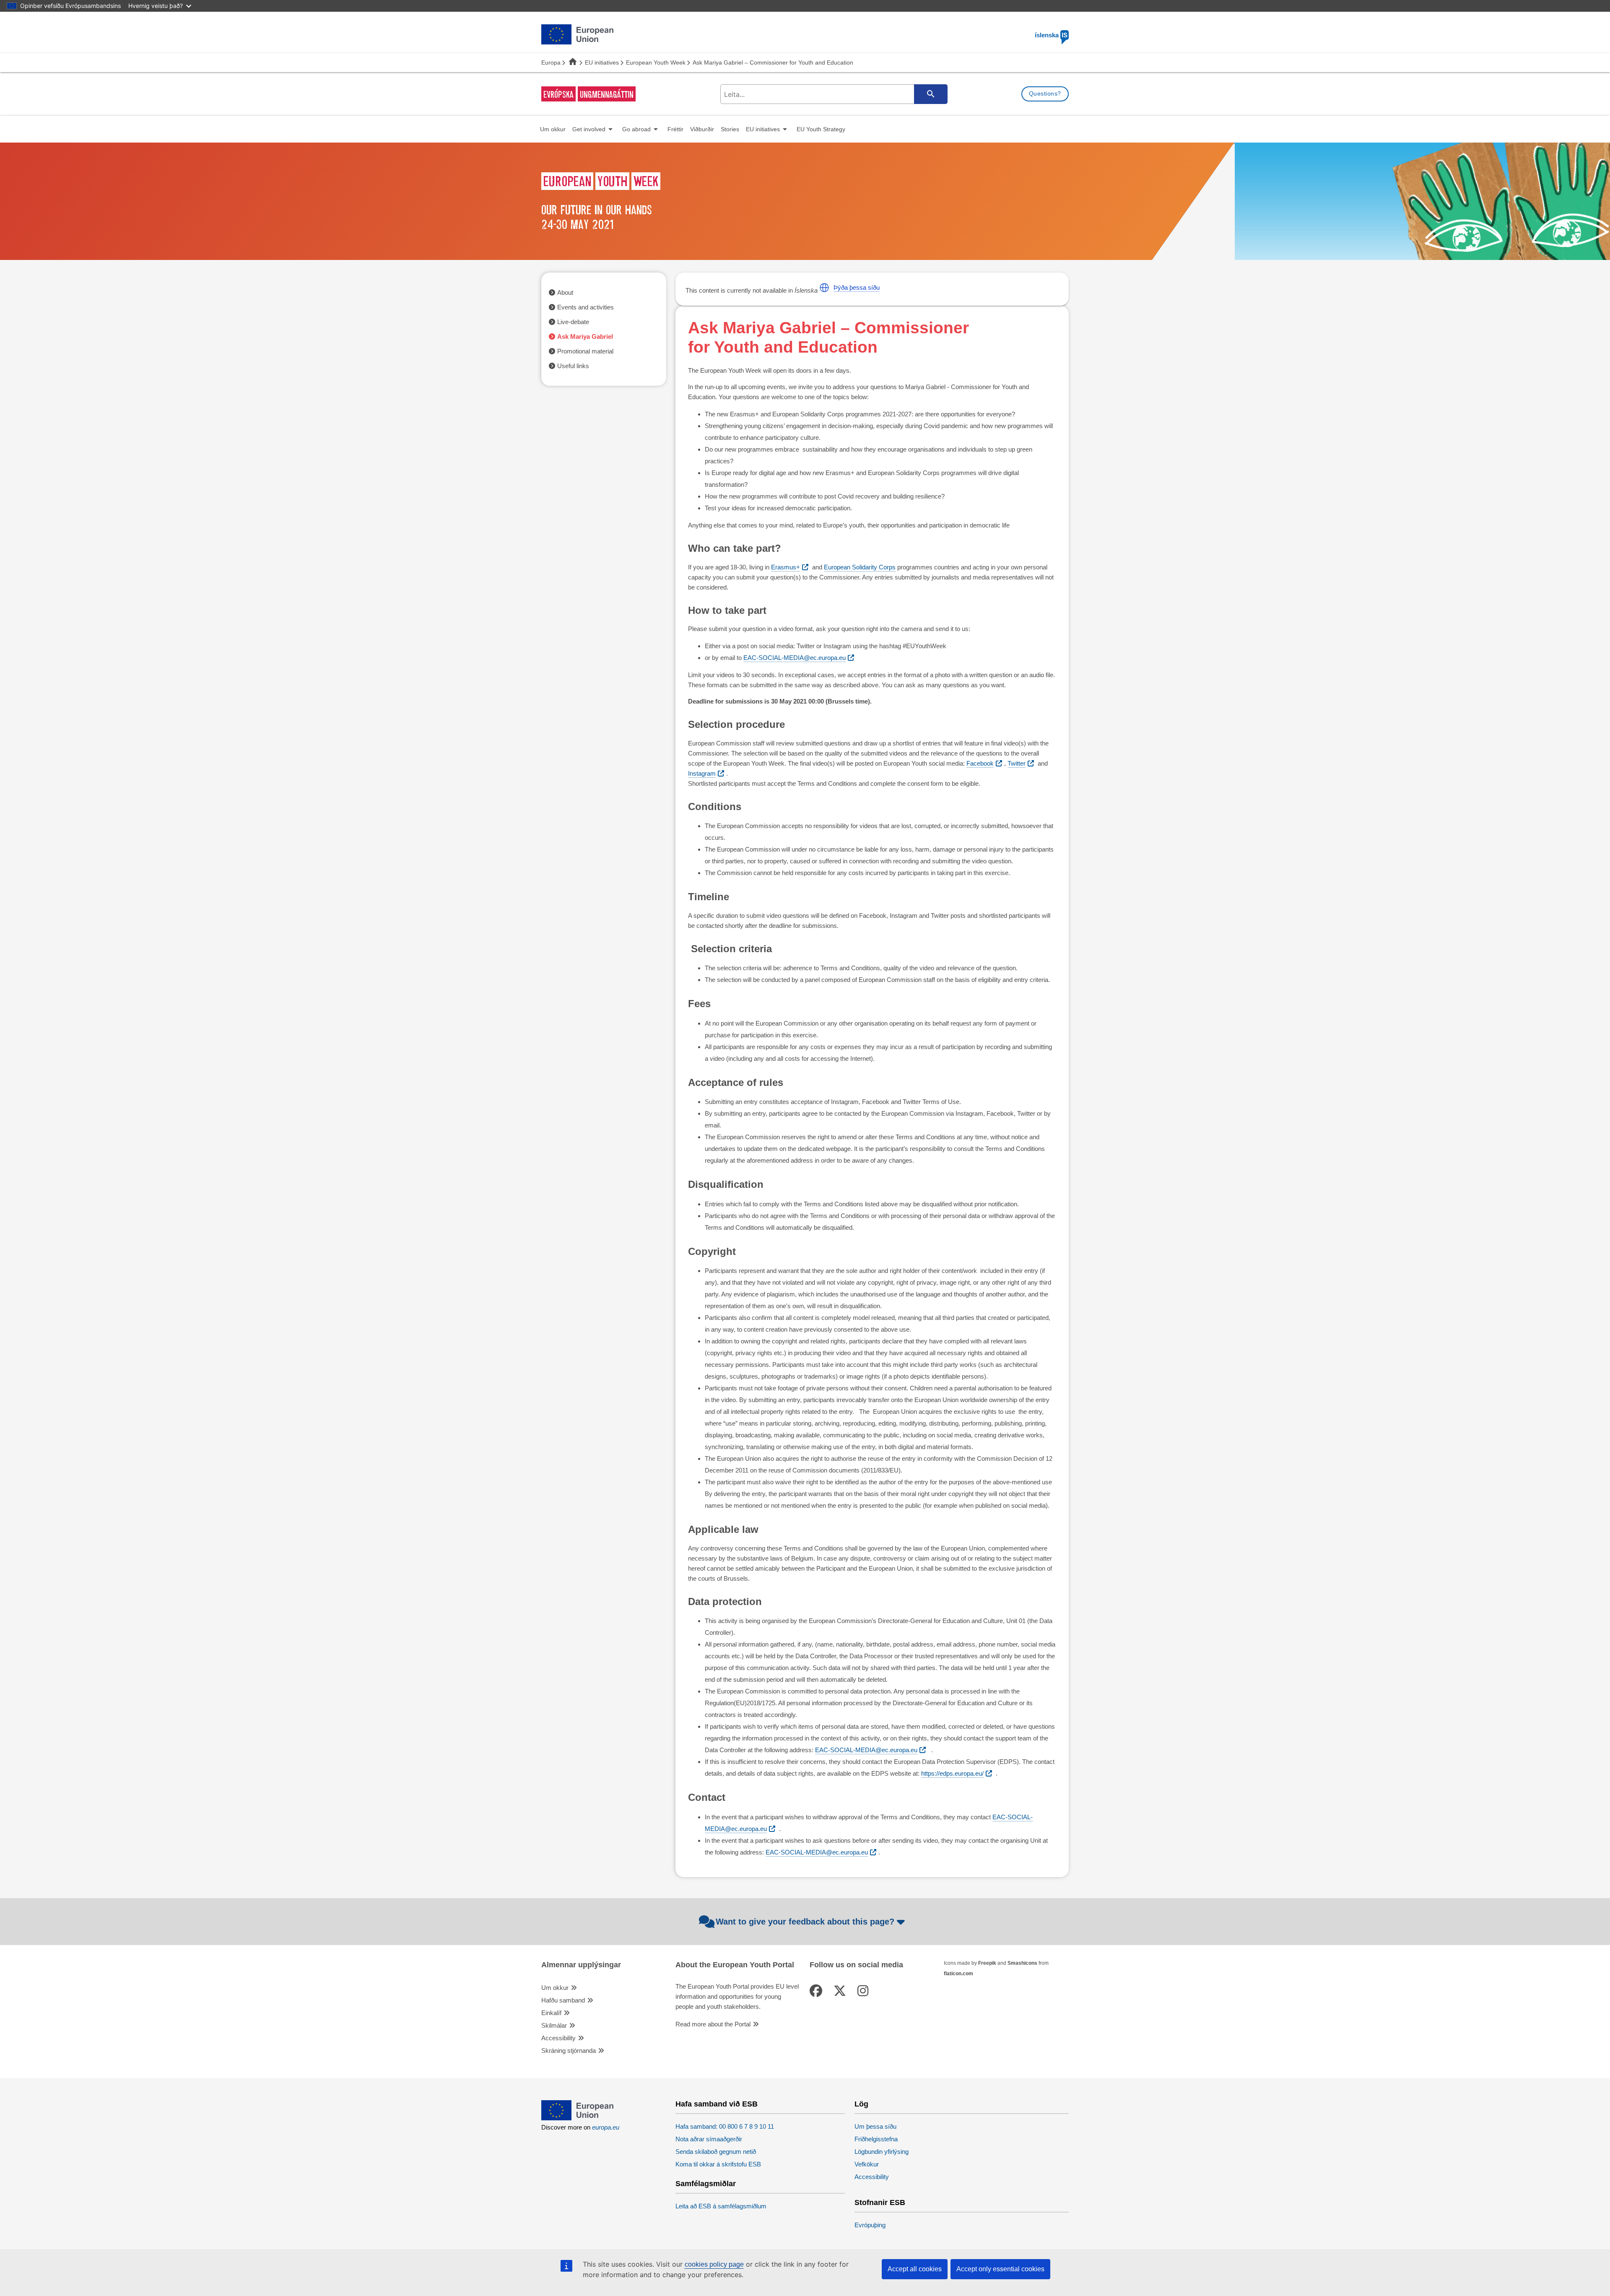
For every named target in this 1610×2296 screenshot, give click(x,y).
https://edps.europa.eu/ (952, 1773)
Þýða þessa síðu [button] (857, 287)
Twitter (1017, 763)
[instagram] (865, 1991)
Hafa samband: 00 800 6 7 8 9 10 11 (725, 2126)
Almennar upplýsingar (581, 1965)
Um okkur (555, 1988)
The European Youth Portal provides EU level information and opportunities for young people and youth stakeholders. (737, 1996)
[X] (841, 1991)
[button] (824, 288)
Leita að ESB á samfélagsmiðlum (721, 2206)
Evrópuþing (870, 2225)
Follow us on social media (856, 1965)
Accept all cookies (915, 2269)
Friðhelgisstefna (876, 2139)
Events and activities (586, 307)
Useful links (573, 366)
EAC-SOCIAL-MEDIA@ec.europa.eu (795, 658)
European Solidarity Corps (860, 567)
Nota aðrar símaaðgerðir (709, 2139)
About (565, 292)
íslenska (1051, 35)
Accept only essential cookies (1000, 2269)
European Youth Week (656, 62)
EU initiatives (602, 62)
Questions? (1045, 94)
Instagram (702, 773)
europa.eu (606, 2127)
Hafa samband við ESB (717, 2104)
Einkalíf (551, 2013)
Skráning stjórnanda (569, 2051)
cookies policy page (714, 2264)
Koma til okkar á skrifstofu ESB (718, 2164)
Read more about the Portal (713, 2024)
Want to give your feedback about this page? (805, 1922)
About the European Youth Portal (735, 1965)
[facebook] (818, 1991)
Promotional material (585, 351)
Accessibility (558, 2038)
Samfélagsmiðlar (706, 2184)
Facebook (980, 763)
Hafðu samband (563, 2000)
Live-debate (573, 322)
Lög (861, 2104)
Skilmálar (554, 2025)
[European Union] (577, 2118)
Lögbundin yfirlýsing (882, 2152)
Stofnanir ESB (880, 2203)
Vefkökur (867, 2164)
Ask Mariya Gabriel (585, 336)
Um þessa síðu (875, 2126)
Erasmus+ (786, 567)
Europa (551, 62)
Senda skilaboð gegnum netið (716, 2152)
